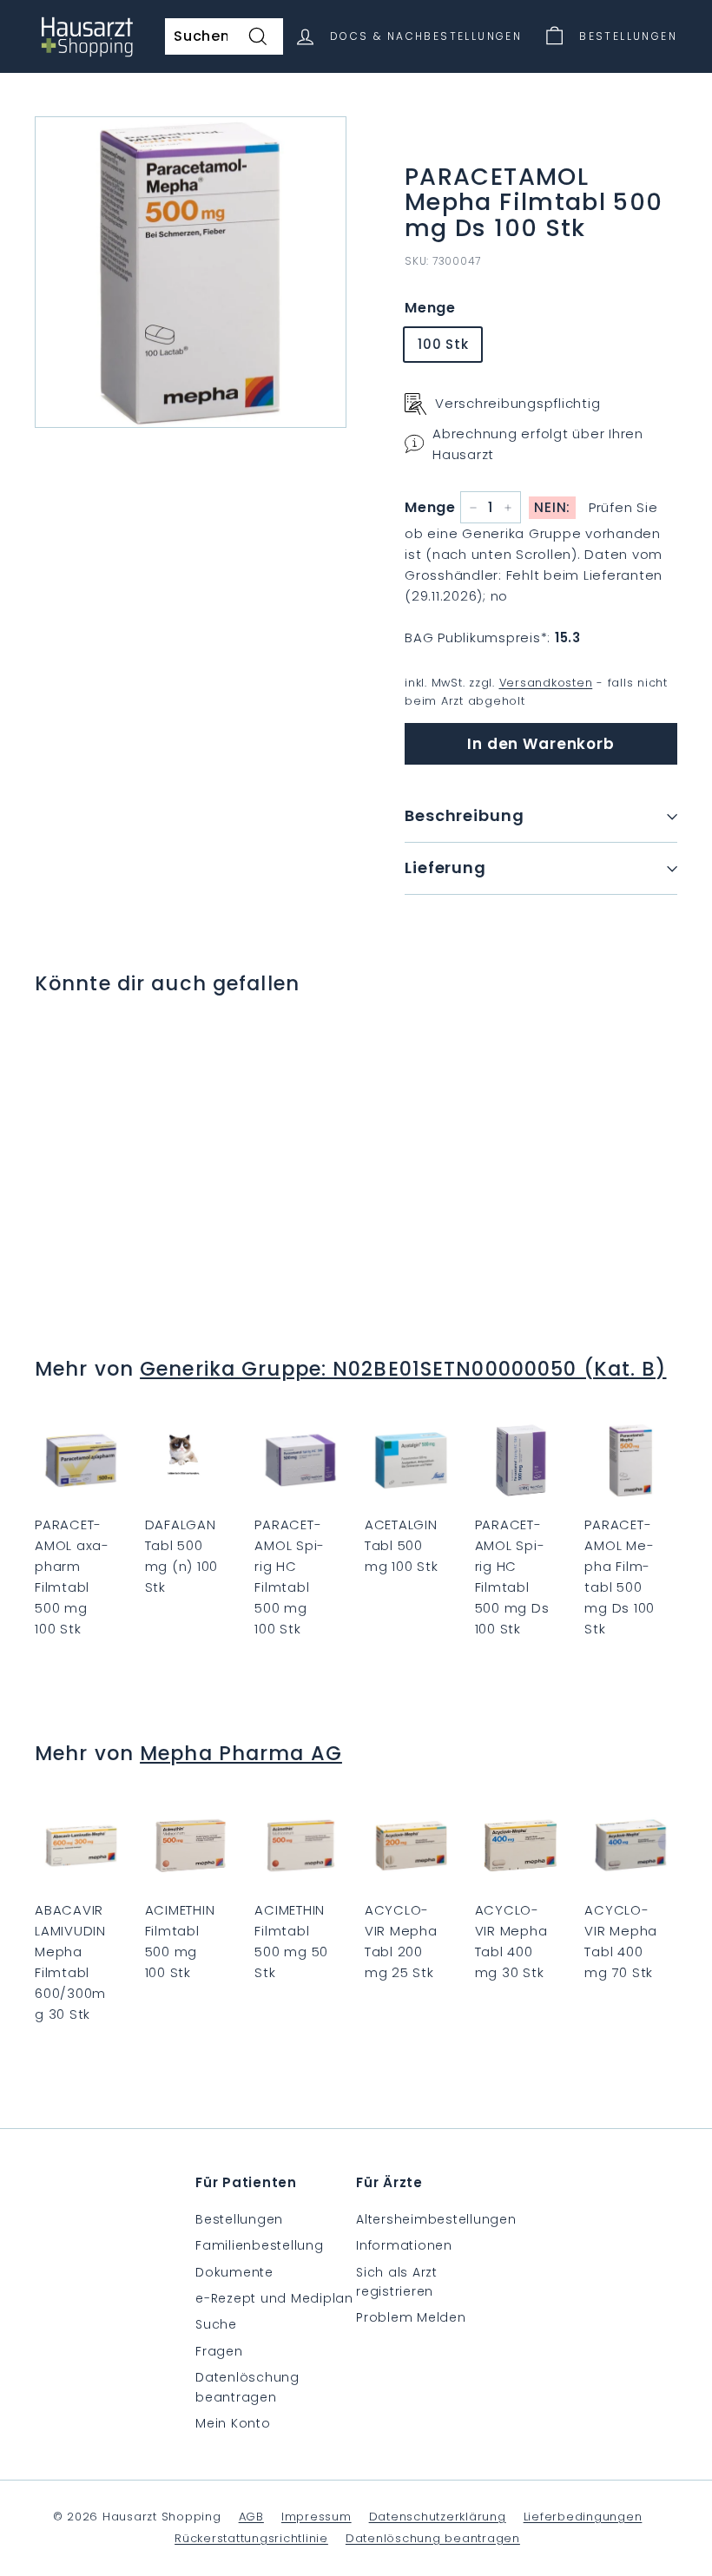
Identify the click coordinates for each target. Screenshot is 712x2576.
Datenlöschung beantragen (247, 2387)
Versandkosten (546, 683)
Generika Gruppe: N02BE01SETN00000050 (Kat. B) (403, 1369)
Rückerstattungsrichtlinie (251, 2538)
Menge (430, 308)
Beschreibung (465, 815)
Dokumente (234, 2272)
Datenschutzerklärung (438, 2517)
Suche (216, 2324)
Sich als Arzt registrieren (397, 2282)
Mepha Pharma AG (241, 1753)
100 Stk (443, 344)
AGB (251, 2517)
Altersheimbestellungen (436, 2219)
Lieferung (445, 867)
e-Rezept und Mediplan (274, 2298)
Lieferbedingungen (583, 2517)
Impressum (316, 2517)
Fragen (219, 2351)
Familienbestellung (260, 2245)
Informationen (404, 2245)
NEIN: (552, 507)
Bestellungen (239, 2219)
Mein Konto (233, 2423)
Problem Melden (411, 2317)
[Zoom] (191, 272)
